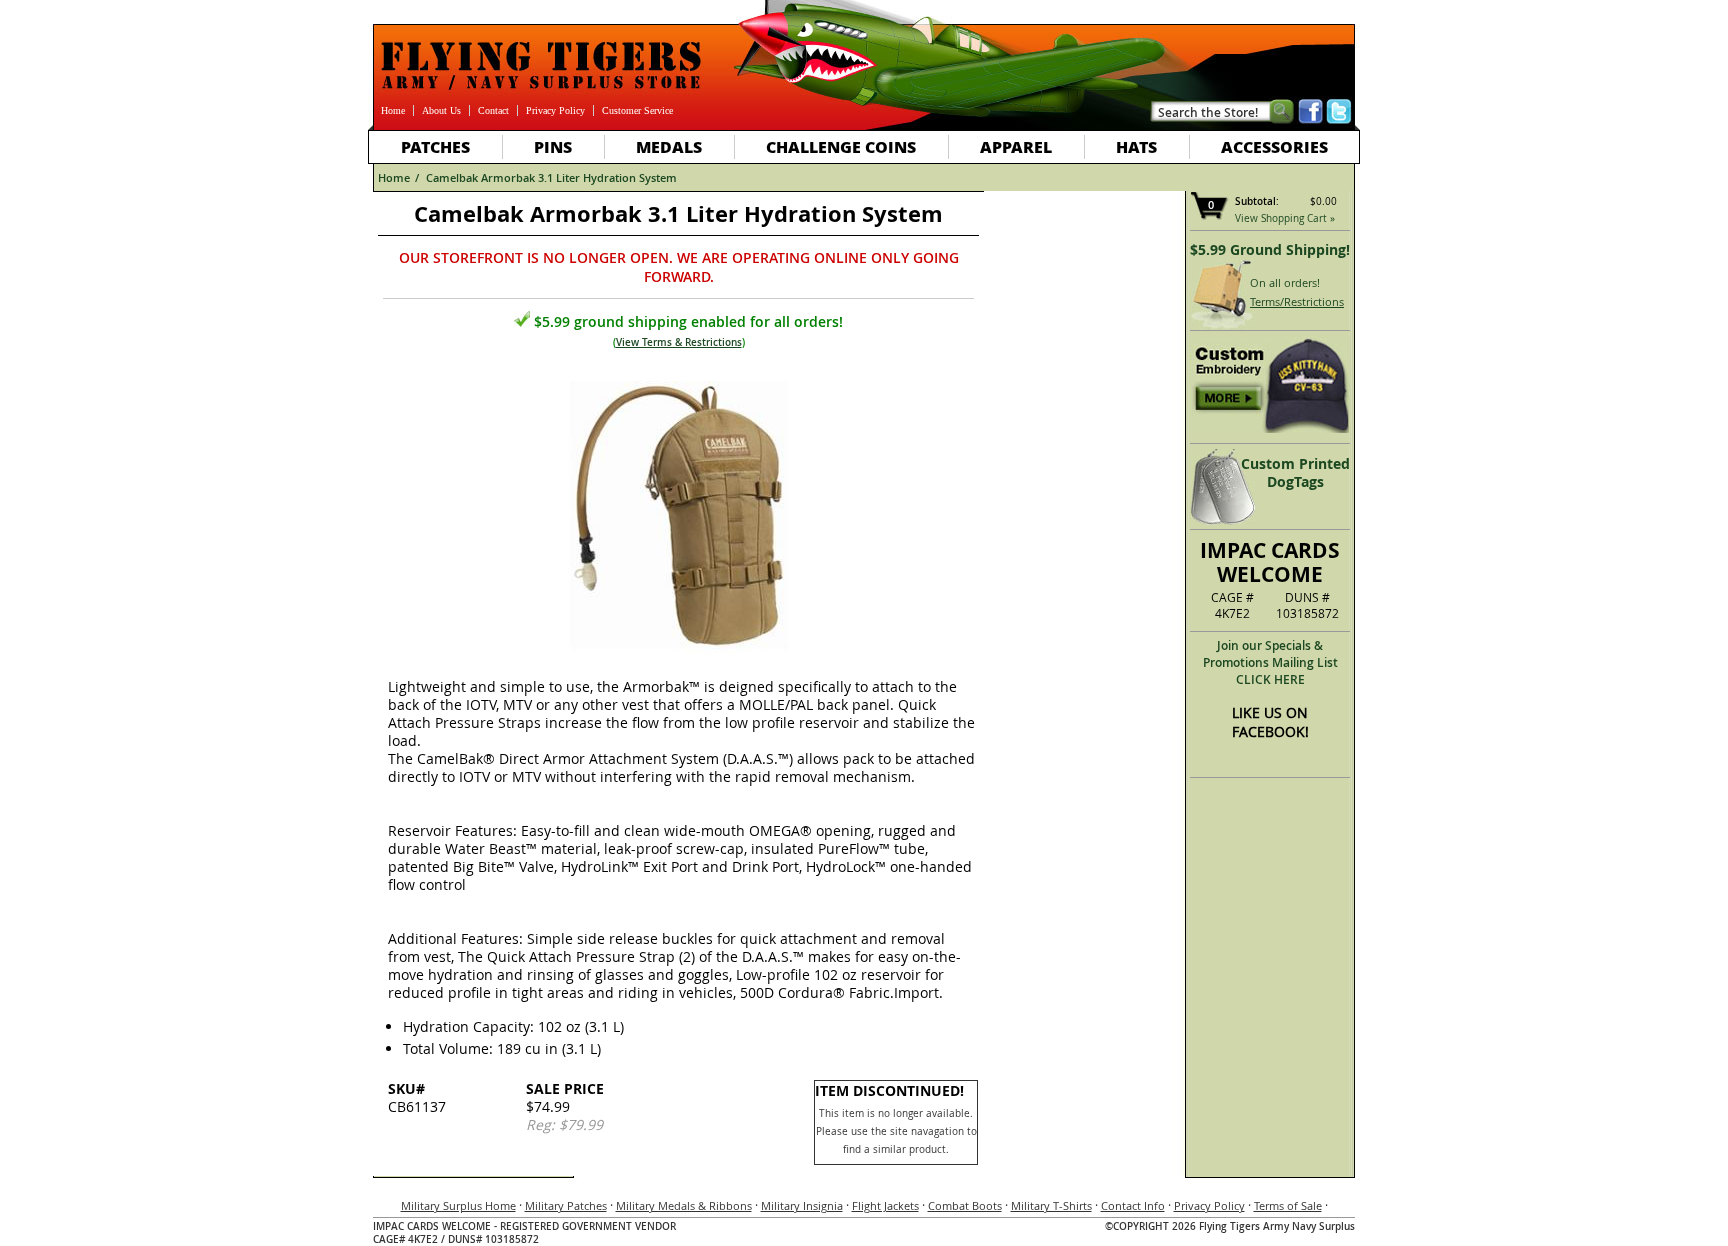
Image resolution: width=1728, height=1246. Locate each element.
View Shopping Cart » (1285, 218)
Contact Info (1133, 1205)
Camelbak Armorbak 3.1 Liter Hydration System (551, 177)
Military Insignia (802, 1205)
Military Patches (566, 1205)
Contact (493, 110)
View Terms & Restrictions (679, 342)
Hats (1136, 146)
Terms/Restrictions (1297, 301)
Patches (435, 146)
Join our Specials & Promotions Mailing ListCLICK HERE (1270, 662)
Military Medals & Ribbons (684, 1205)
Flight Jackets (885, 1205)
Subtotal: (1257, 201)
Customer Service (637, 110)
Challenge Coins (841, 146)
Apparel (1016, 146)
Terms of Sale (1288, 1205)
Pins (553, 146)
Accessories (1274, 146)
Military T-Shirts (1051, 1205)
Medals (669, 146)
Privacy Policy (555, 110)
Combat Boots (965, 1205)
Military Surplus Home (458, 1205)
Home (393, 110)
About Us (441, 110)
